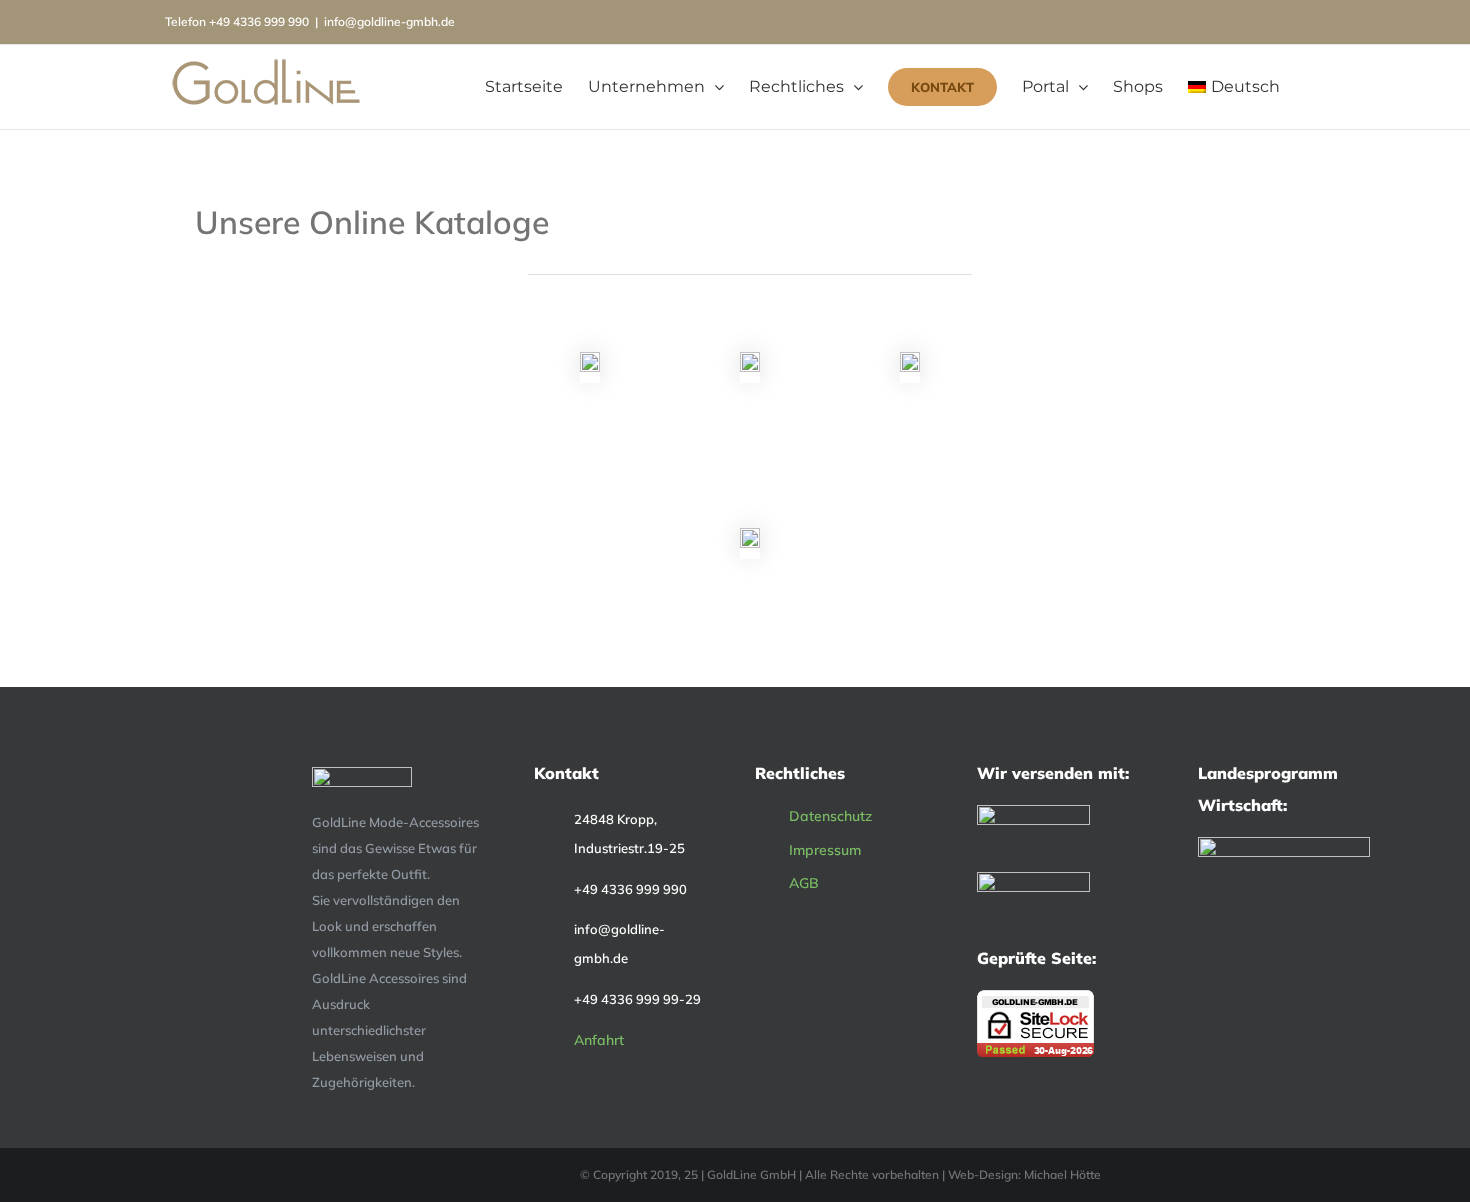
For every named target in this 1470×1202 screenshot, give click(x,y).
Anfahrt (599, 1040)
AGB (804, 883)
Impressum (825, 850)
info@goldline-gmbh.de (389, 21)
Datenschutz (830, 816)
